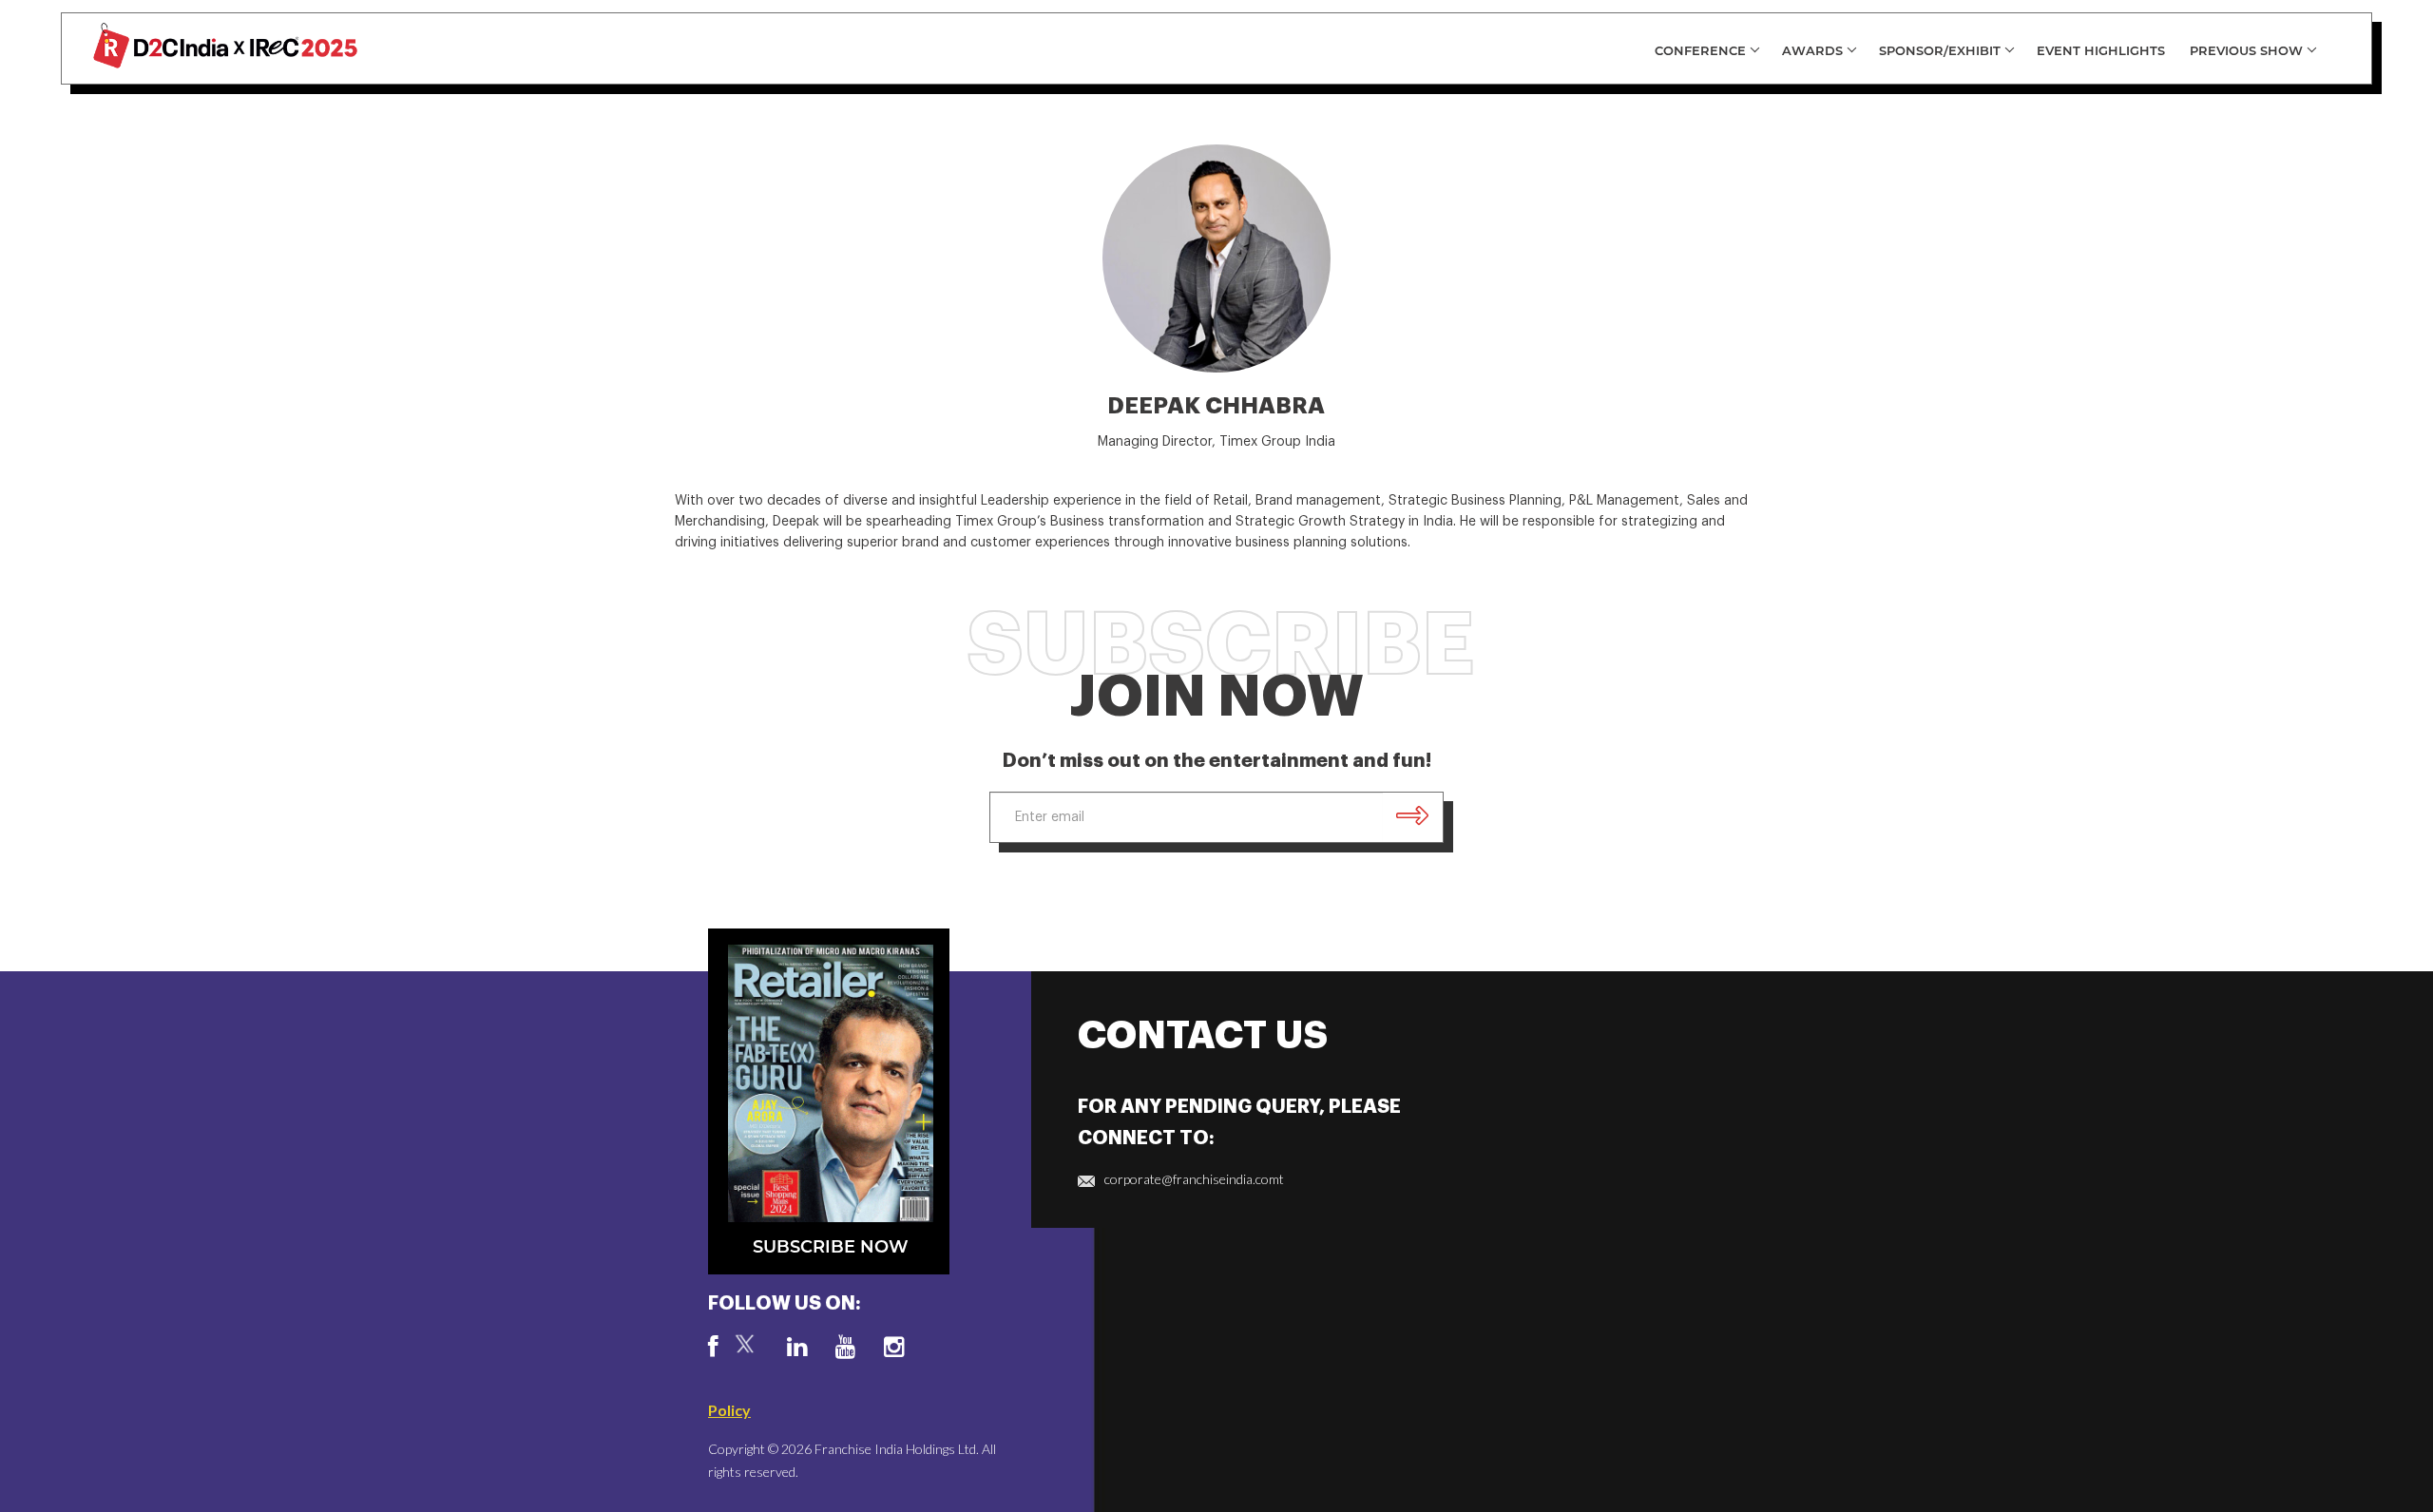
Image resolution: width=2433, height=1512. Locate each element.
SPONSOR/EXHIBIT (1940, 50)
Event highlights (2101, 50)
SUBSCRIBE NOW (831, 1247)
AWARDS (1812, 50)
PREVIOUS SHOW (2246, 50)
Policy (729, 1410)
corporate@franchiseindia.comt (1194, 1179)
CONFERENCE (1700, 50)
